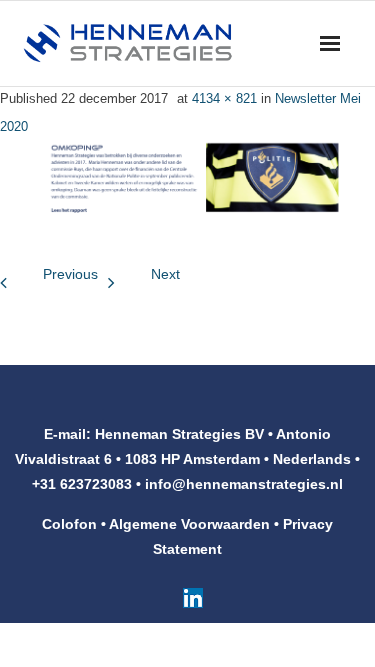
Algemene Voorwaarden (189, 524)
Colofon (69, 524)
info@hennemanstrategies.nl (244, 484)
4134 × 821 (224, 98)
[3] (187, 176)
